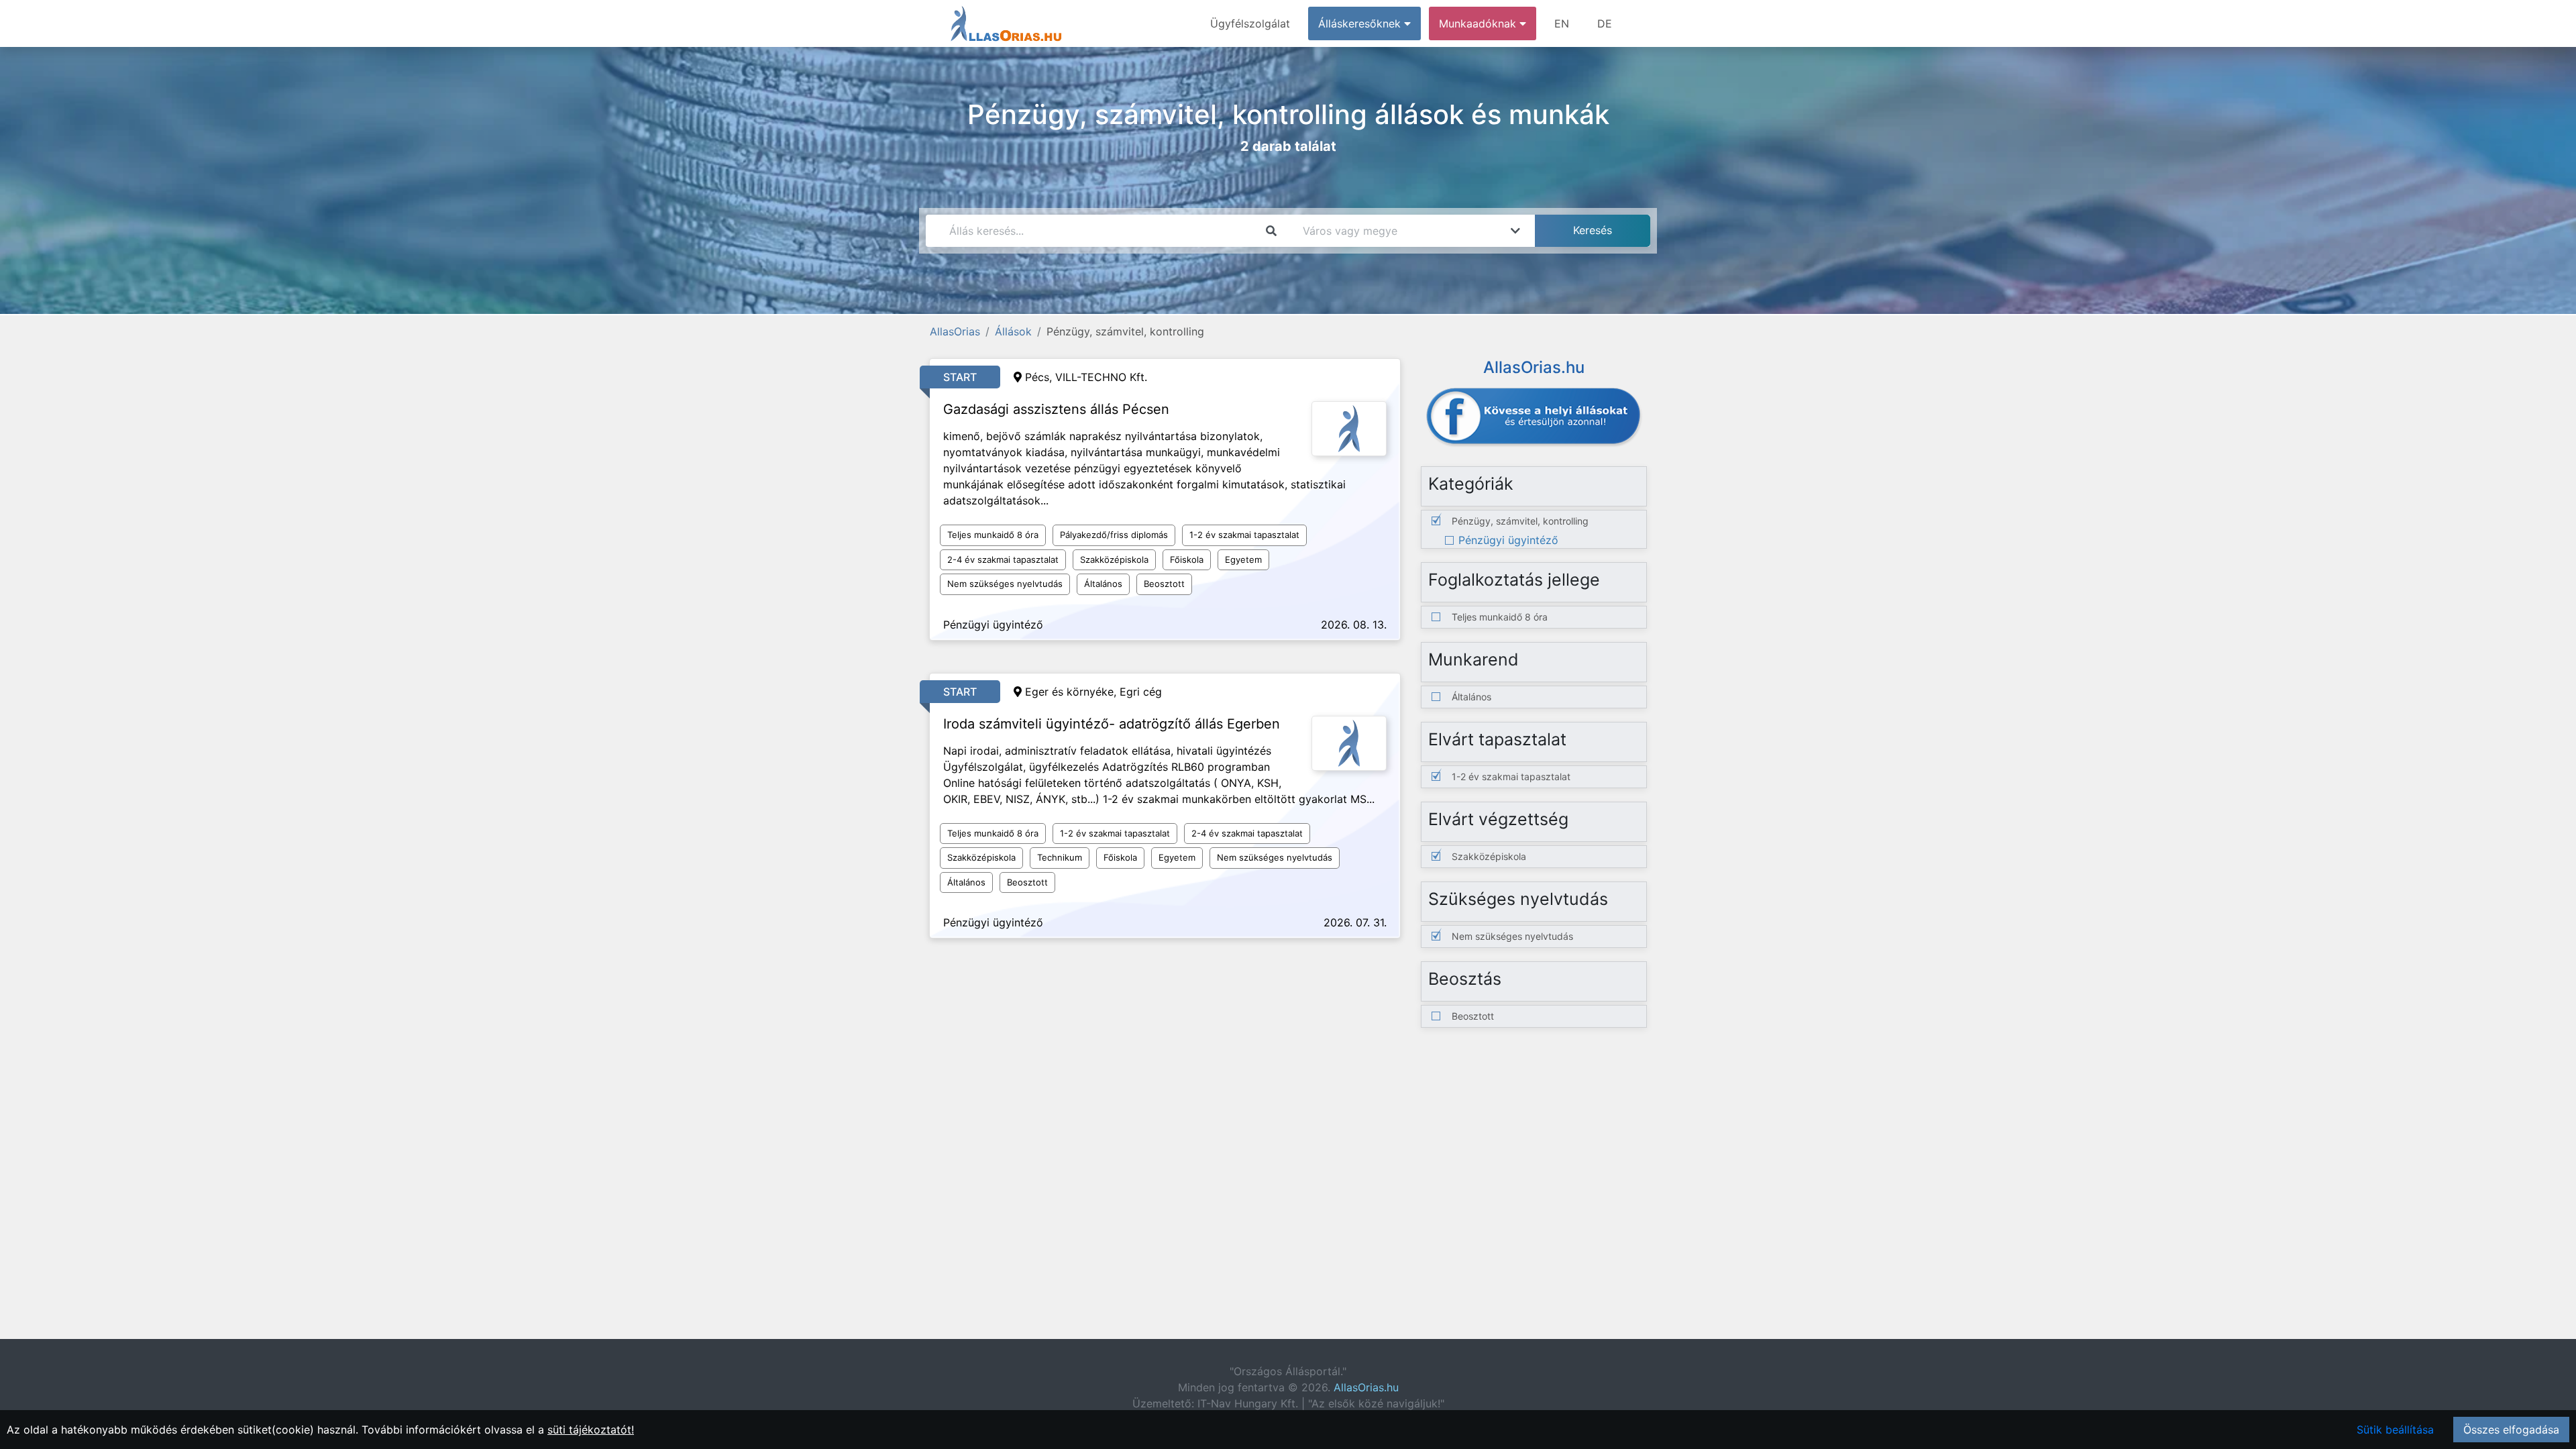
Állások (1013, 331)
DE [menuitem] (1605, 23)
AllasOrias (955, 331)
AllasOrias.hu (1366, 1387)
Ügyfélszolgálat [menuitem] (1250, 23)
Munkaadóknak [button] (1479, 23)
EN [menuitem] (1562, 23)
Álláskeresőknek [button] (1361, 23)
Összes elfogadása (2511, 1430)
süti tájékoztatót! (591, 1430)
